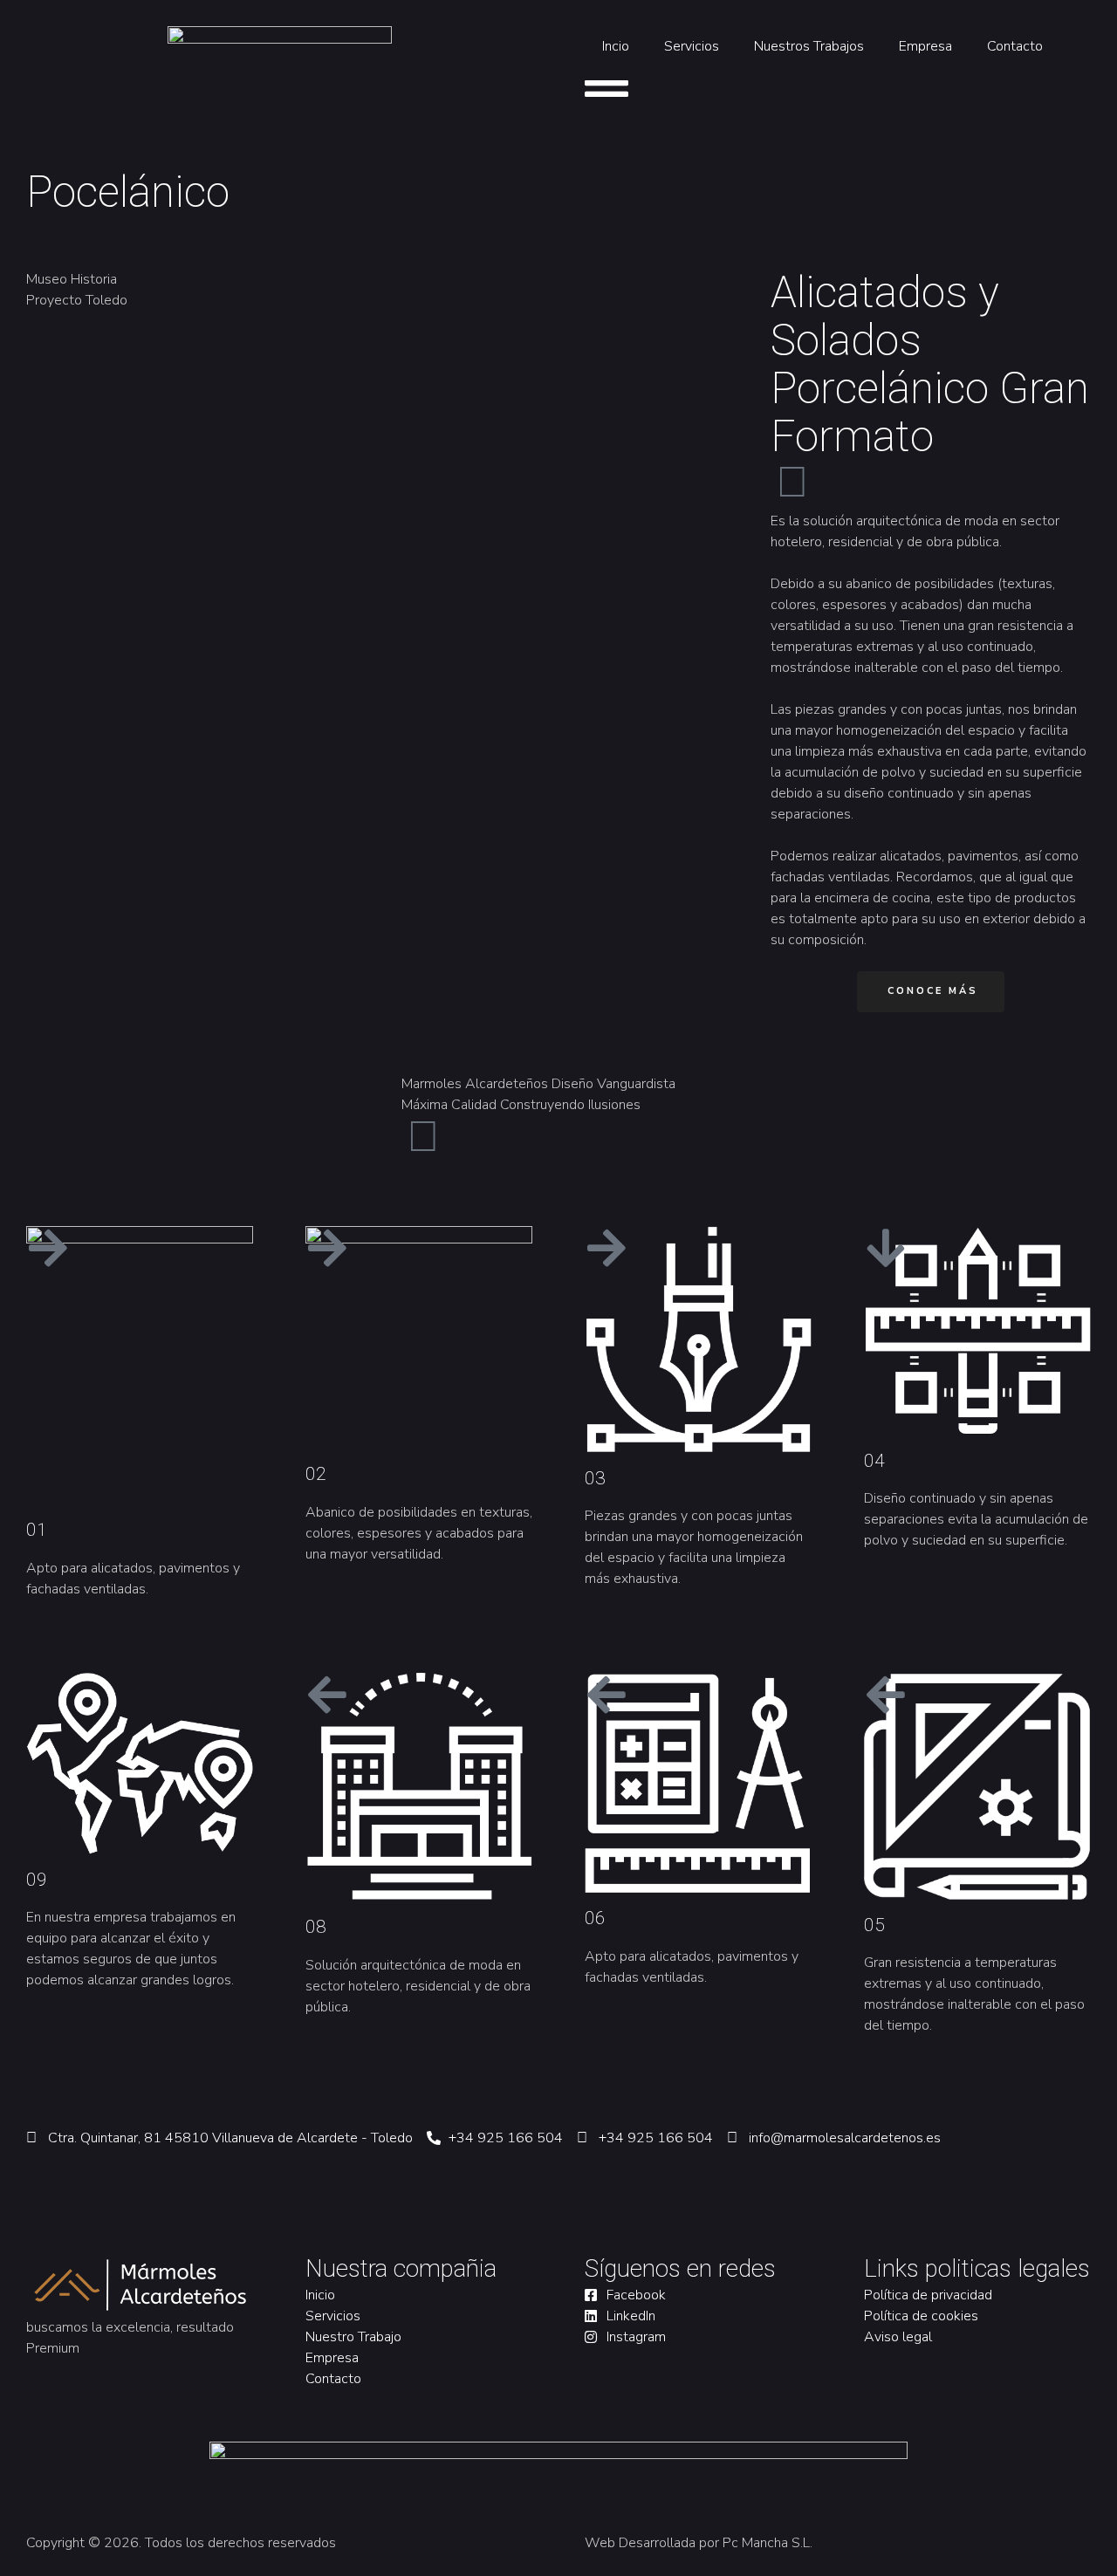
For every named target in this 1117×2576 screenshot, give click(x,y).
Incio (616, 46)
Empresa (925, 46)
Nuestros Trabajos (809, 46)
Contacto (1015, 46)
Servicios (692, 46)
